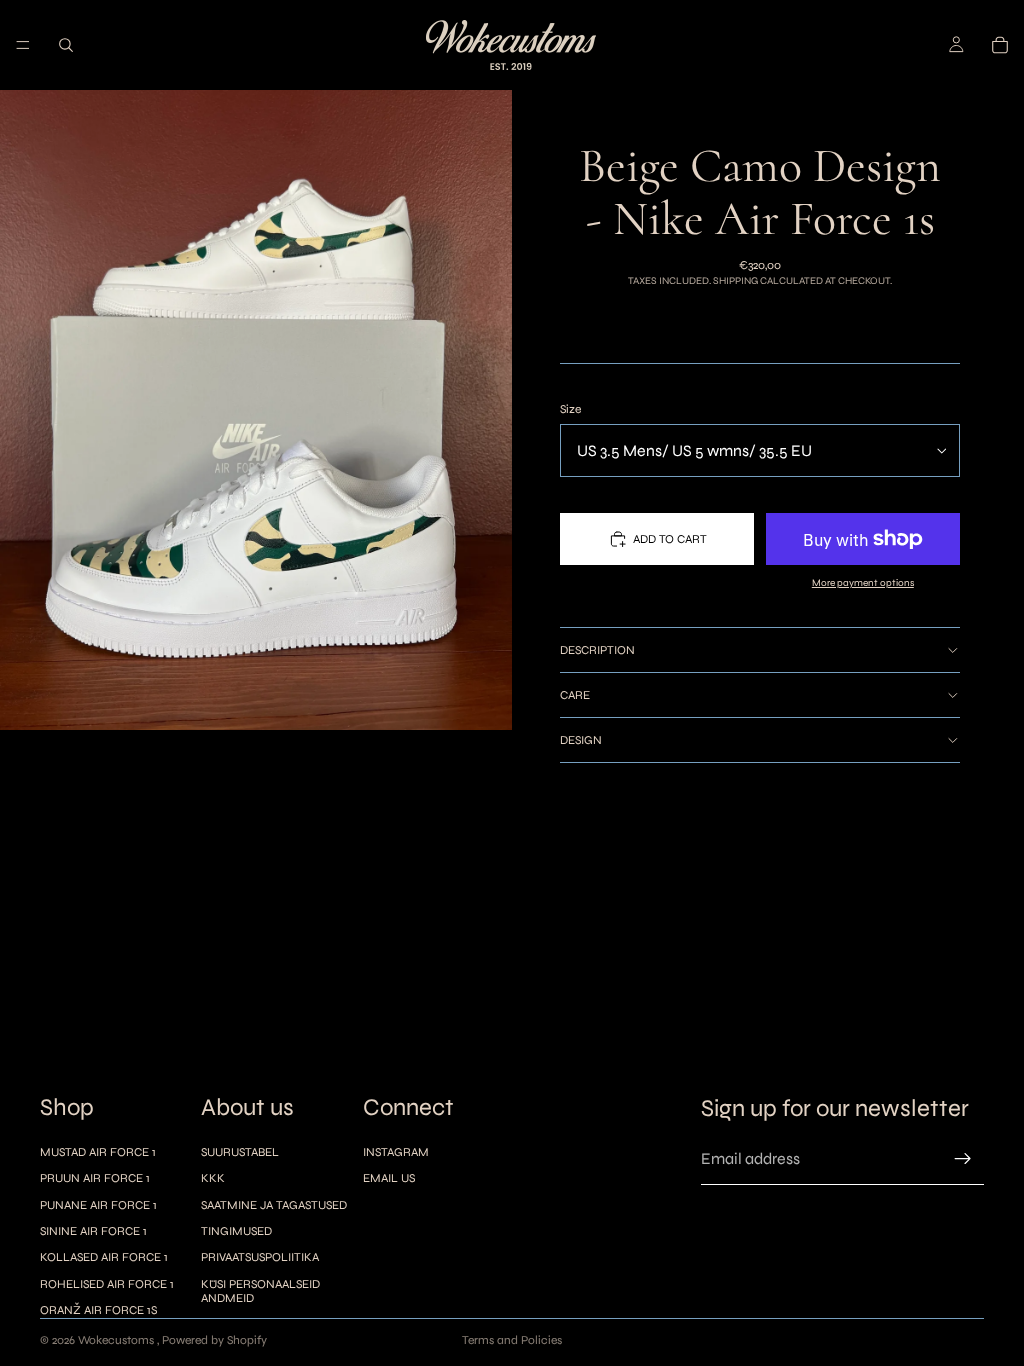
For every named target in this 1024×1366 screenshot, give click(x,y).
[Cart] (1000, 45)
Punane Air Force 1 (98, 1205)
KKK (213, 1178)
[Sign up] (963, 1160)
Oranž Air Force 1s (98, 1310)
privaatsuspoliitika (260, 1258)
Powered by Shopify (214, 1340)
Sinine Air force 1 (93, 1231)
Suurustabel (240, 1152)
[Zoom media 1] (256, 410)
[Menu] (23, 45)
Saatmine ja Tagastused (274, 1205)
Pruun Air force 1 (95, 1178)
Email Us (389, 1178)
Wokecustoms (117, 1340)
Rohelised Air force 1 (107, 1284)
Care (575, 695)
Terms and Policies (512, 1340)
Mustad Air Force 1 (98, 1152)
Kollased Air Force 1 (104, 1258)
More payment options (863, 583)
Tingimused (236, 1231)
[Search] (66, 45)
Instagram (396, 1152)
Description (597, 650)
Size (570, 409)
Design (581, 740)
